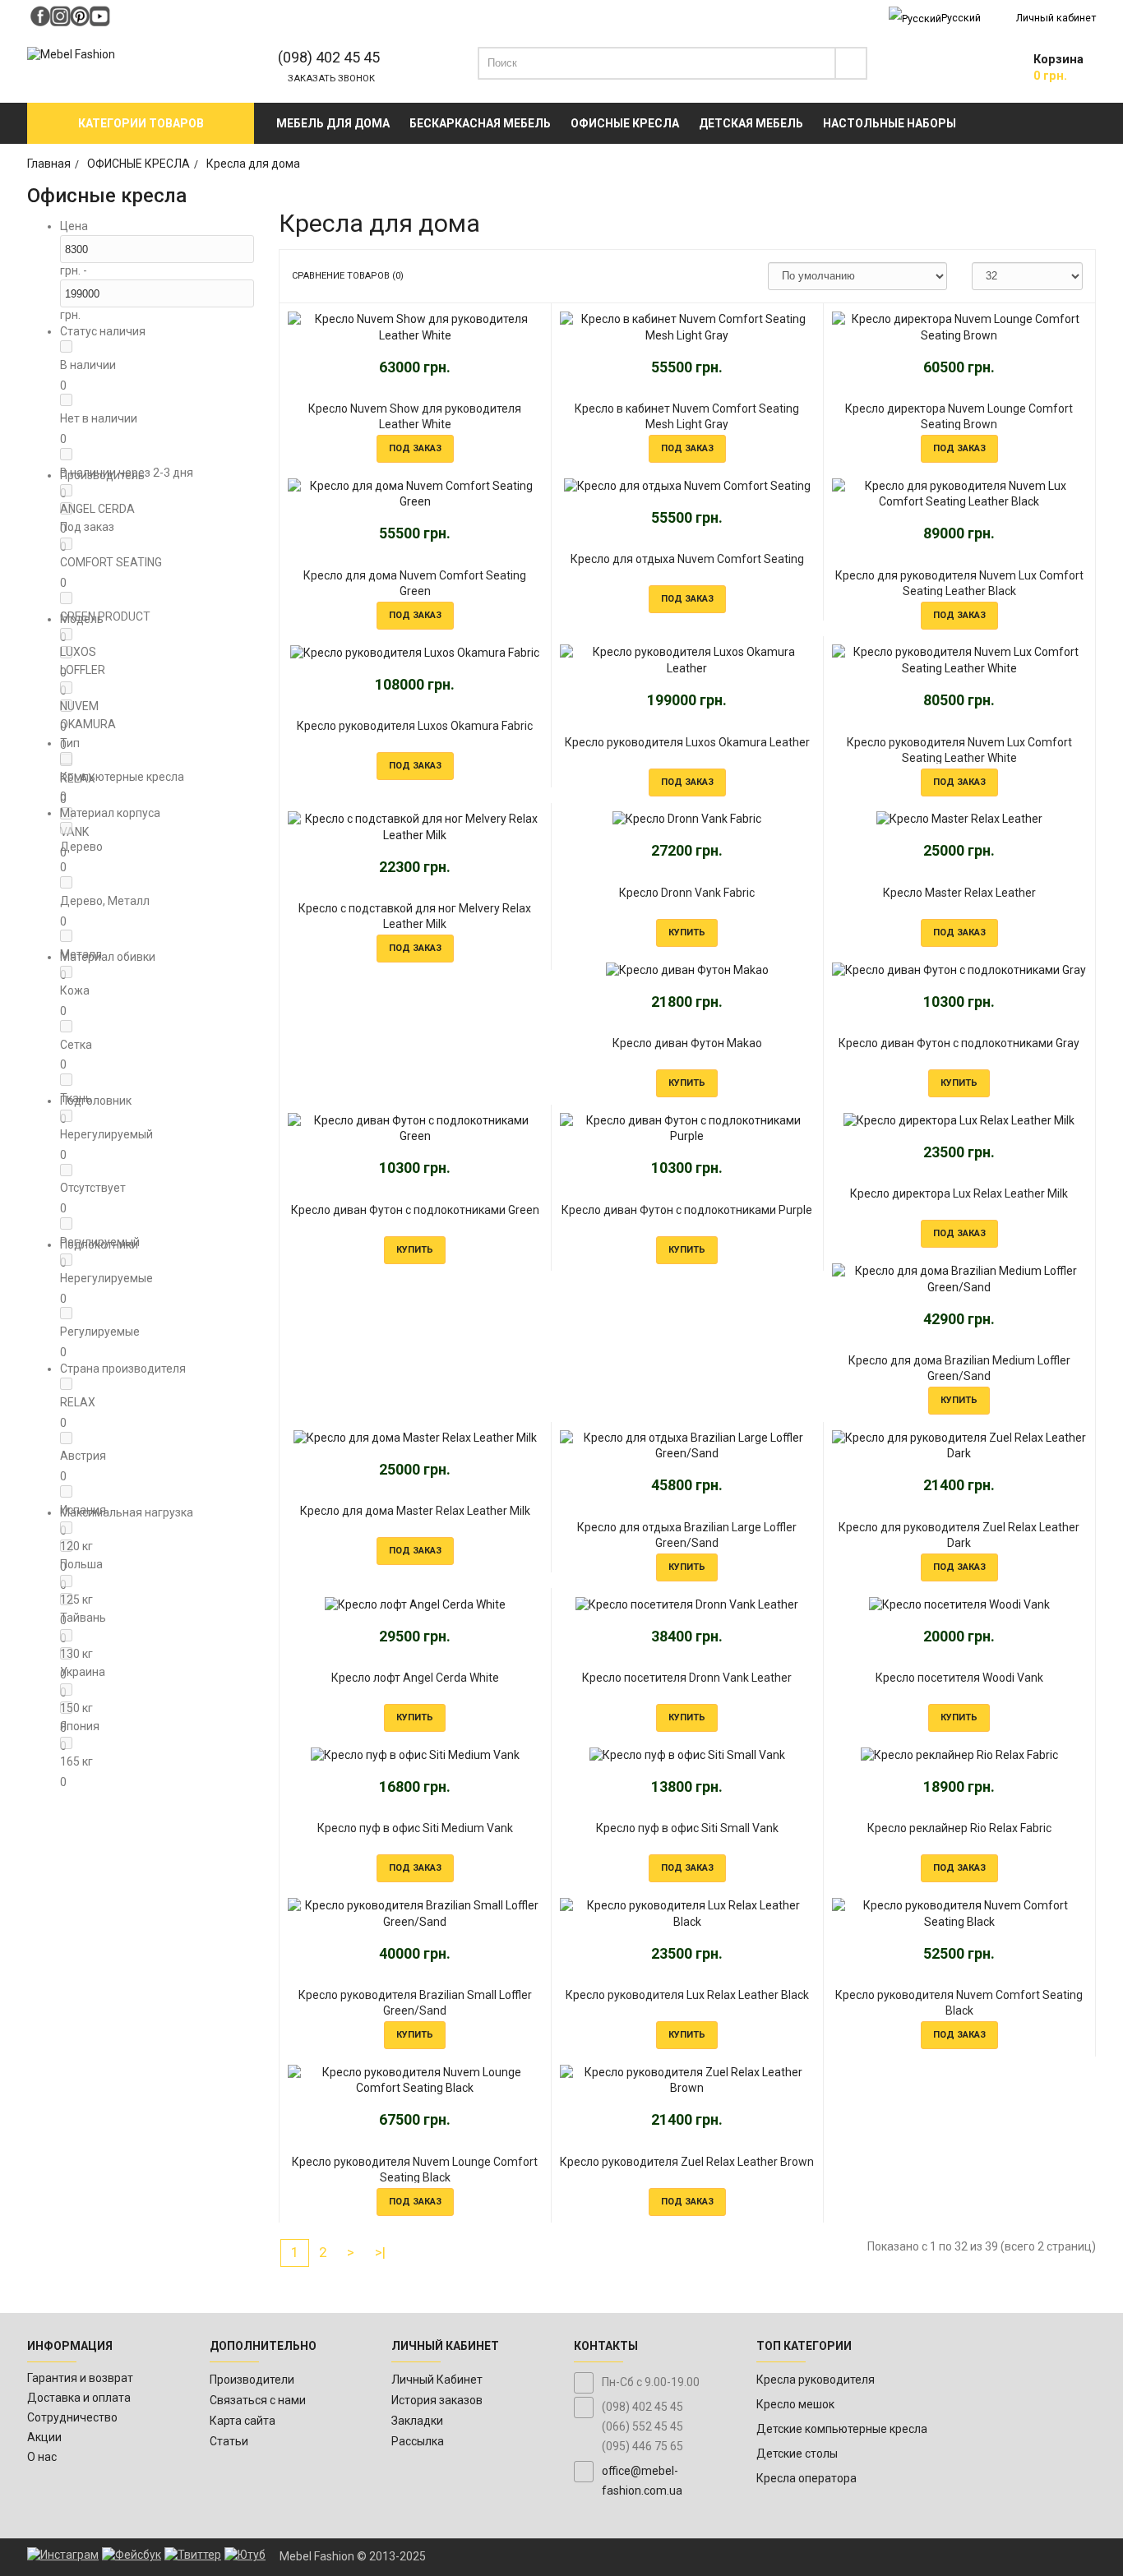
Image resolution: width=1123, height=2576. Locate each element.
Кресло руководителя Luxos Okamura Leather (687, 742)
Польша (81, 1564)
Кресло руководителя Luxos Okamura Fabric (415, 726)
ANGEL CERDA (97, 509)
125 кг (76, 1600)
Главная (49, 164)
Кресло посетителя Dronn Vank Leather (687, 1678)
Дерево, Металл (105, 901)
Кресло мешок (795, 2404)
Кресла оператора (806, 2478)
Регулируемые (100, 1332)
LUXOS (78, 652)
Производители (252, 2380)
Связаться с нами (258, 2400)
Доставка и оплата (79, 2398)
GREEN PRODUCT (105, 616)
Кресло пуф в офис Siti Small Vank (687, 1828)
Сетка (76, 1045)
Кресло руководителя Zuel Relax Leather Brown (687, 2162)
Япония (80, 1726)
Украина (83, 1672)
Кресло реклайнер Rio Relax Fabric (959, 1828)
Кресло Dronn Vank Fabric (687, 893)
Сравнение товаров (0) (348, 276)
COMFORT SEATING (111, 562)
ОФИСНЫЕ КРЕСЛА (139, 164)
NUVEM (79, 706)
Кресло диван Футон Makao (687, 1043)
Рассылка (418, 2441)
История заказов (437, 2400)
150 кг (76, 1708)
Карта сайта (243, 2421)
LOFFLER (83, 670)
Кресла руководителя (816, 2380)
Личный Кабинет (437, 2380)
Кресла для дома (253, 164)
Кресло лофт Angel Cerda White (415, 1678)
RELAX (78, 1402)
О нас (42, 2457)
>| (380, 2252)
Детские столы (797, 2454)
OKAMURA (88, 724)
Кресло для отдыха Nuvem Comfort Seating (687, 559)
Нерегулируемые (106, 1278)
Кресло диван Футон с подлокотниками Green (415, 1210)
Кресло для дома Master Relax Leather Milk (415, 1511)
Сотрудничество (72, 2417)
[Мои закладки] (977, 67)
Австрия (83, 1456)
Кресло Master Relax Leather (959, 893)
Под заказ (87, 527)
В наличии (88, 365)
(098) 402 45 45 (329, 57)
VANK (74, 832)
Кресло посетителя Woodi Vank (959, 1678)
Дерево (81, 847)
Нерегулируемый (106, 1134)
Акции (44, 2437)
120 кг (76, 1546)
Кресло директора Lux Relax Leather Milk (959, 1193)
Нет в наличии (99, 418)
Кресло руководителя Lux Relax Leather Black (687, 1995)
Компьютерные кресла (122, 777)
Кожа (75, 990)
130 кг (76, 1654)
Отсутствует (93, 1188)
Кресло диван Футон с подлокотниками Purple (687, 1210)
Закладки (417, 2421)
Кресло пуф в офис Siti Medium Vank (415, 1828)
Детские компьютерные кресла (842, 2429)
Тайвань (83, 1618)
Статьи (229, 2441)
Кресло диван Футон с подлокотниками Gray (959, 1043)
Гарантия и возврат (80, 2378)
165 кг (76, 1761)
